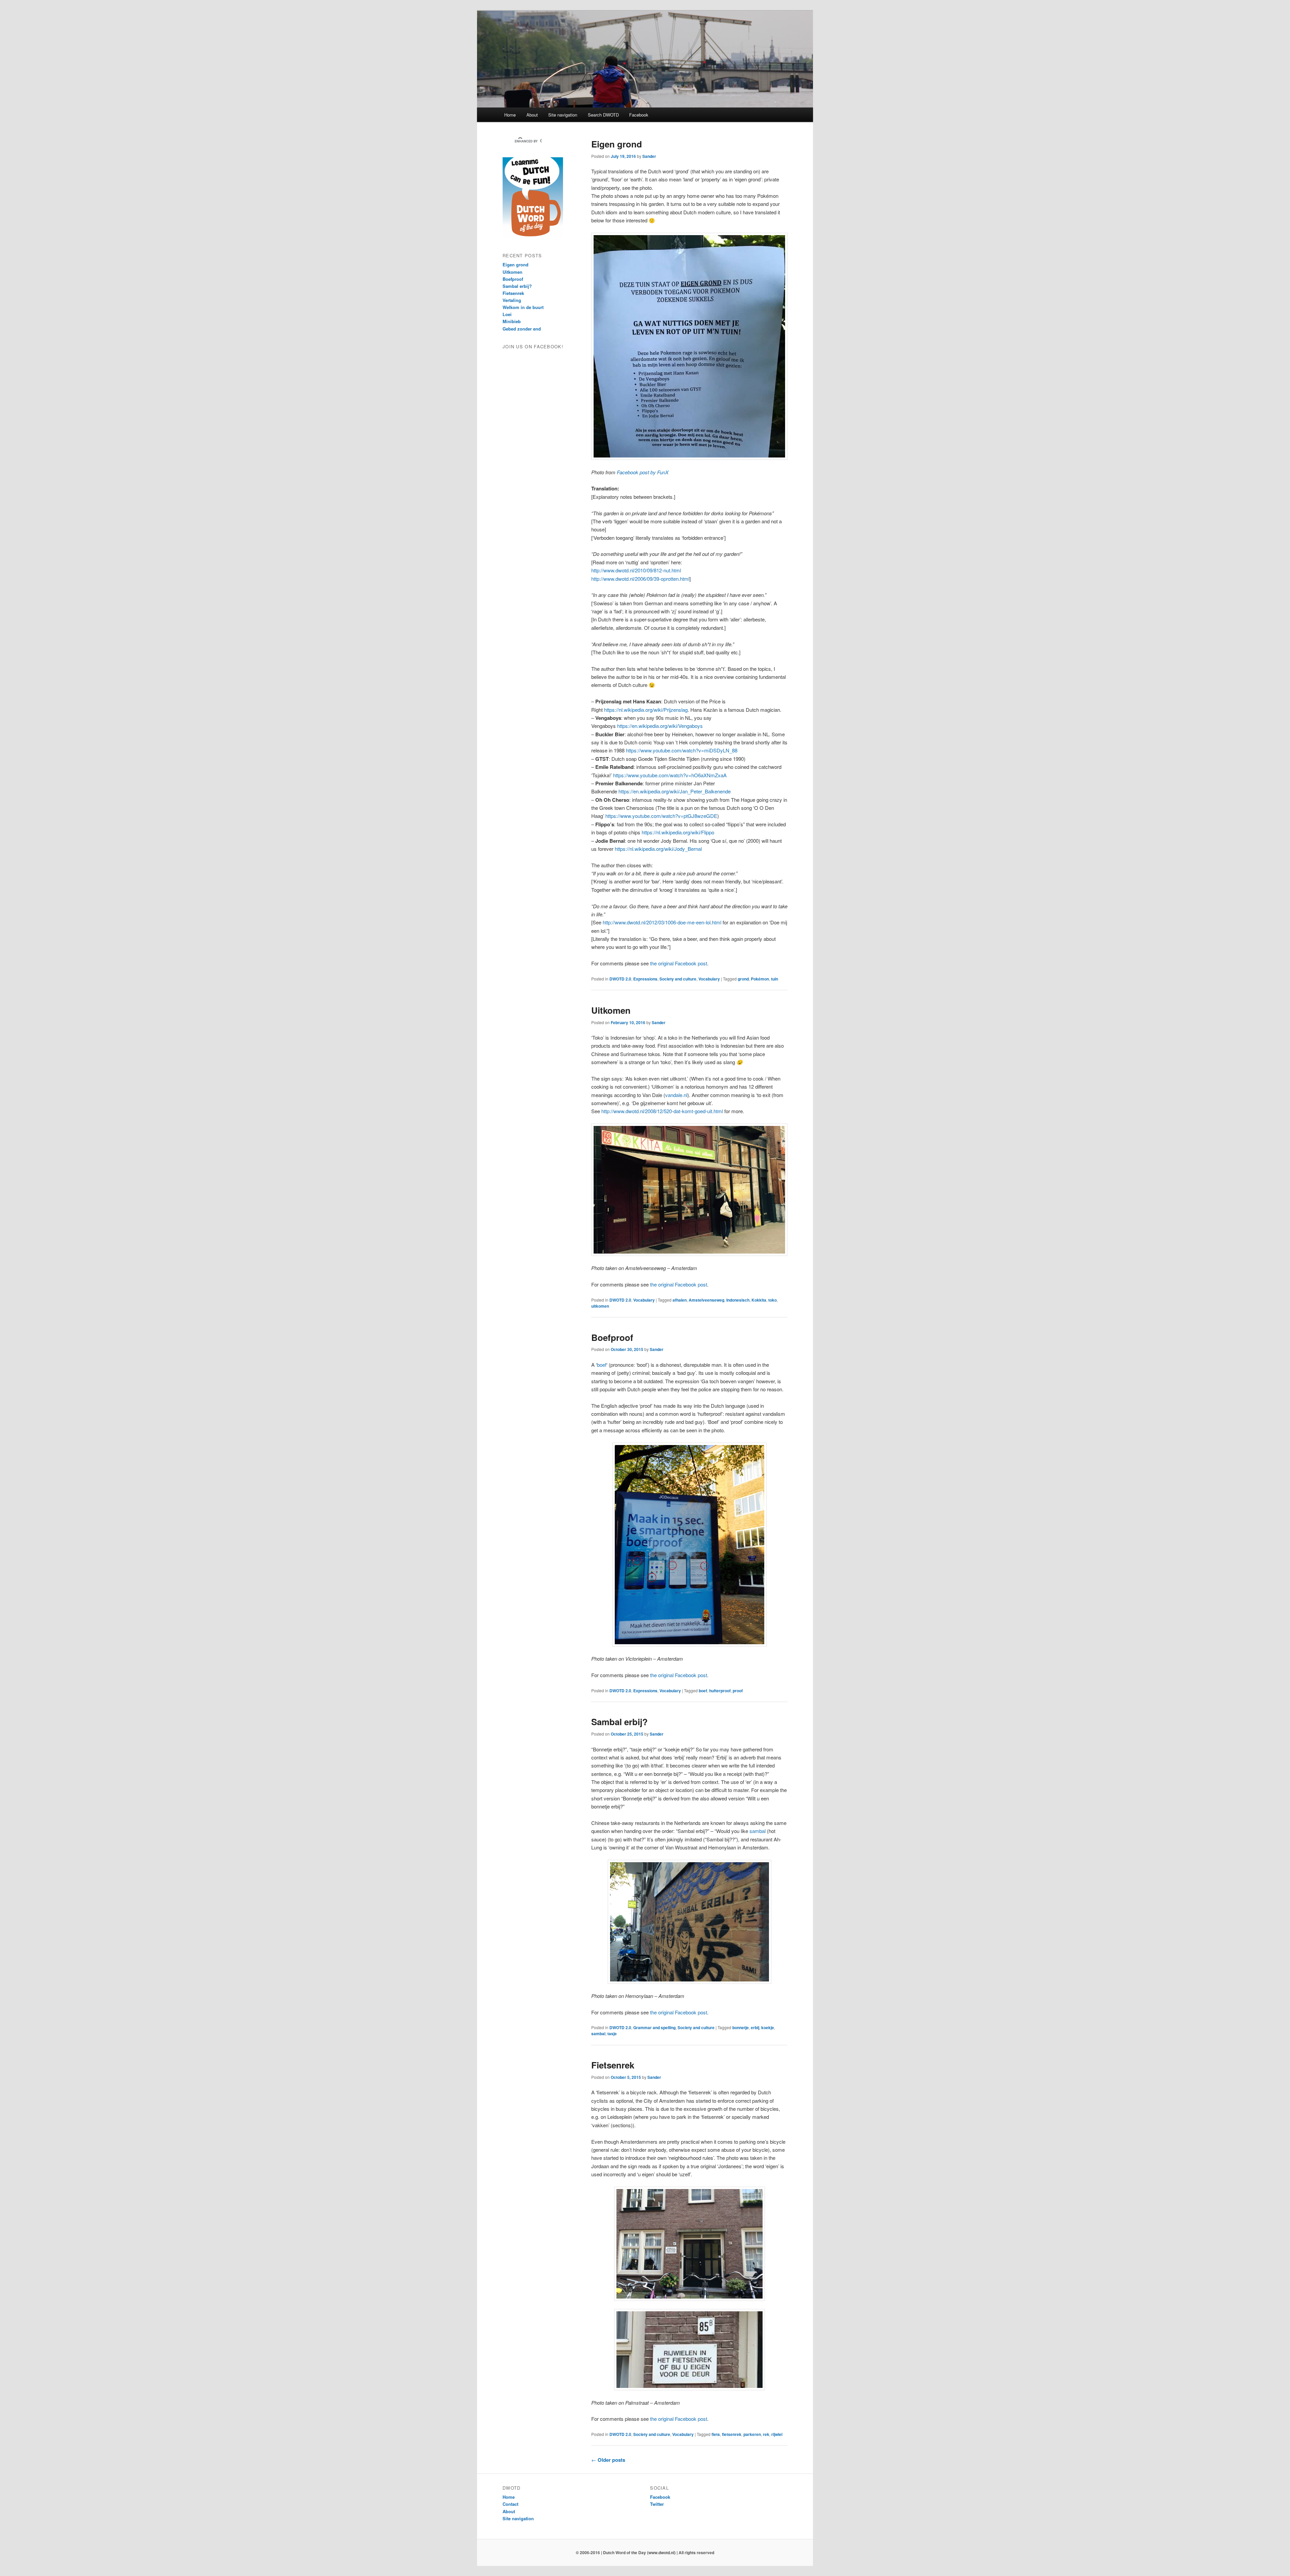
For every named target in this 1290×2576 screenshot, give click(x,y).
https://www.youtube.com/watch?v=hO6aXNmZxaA (670, 775)
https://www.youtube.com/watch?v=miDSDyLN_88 (682, 750)
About (532, 115)
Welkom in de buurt (523, 307)
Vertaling (512, 300)
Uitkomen (611, 1010)
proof (738, 1691)
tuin (775, 979)
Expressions (645, 979)
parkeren (752, 2434)
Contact (510, 2504)
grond (743, 979)
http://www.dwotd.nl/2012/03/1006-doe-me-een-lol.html (662, 922)
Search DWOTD (603, 115)
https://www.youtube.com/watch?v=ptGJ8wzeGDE (661, 816)
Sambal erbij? (619, 1722)
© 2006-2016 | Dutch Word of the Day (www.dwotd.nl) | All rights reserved (645, 2552)
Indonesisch (738, 1300)
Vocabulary (709, 979)
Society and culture (678, 979)
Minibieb (512, 321)
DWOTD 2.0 (620, 979)
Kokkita (759, 1300)
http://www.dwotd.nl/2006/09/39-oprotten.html (640, 579)
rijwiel (777, 2434)
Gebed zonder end (522, 329)
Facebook (639, 115)
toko (772, 1300)
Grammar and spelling (654, 2027)
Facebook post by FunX (643, 472)
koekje (768, 2027)
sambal (758, 1831)
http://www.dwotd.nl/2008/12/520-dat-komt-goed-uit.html (662, 1111)
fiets (716, 2434)
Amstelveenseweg (706, 1300)
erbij (755, 2027)
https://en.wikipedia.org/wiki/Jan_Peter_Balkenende (675, 791)
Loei (507, 314)
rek (766, 2434)
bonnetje (741, 2027)
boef (602, 1365)
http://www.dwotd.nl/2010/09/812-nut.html (636, 570)
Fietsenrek (613, 2065)
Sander (649, 156)
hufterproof (720, 1691)
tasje (612, 2034)
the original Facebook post (679, 963)
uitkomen (600, 1306)
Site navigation (563, 115)
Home (510, 115)
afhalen (680, 1300)
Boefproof (612, 1337)
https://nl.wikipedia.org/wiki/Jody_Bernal (658, 849)
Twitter (657, 2504)
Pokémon (760, 979)
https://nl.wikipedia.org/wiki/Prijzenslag (646, 710)
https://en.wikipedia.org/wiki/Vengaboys (660, 726)
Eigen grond (617, 144)
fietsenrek (732, 2434)
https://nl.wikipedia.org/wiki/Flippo (678, 832)
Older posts (608, 2460)
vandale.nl (676, 1095)
